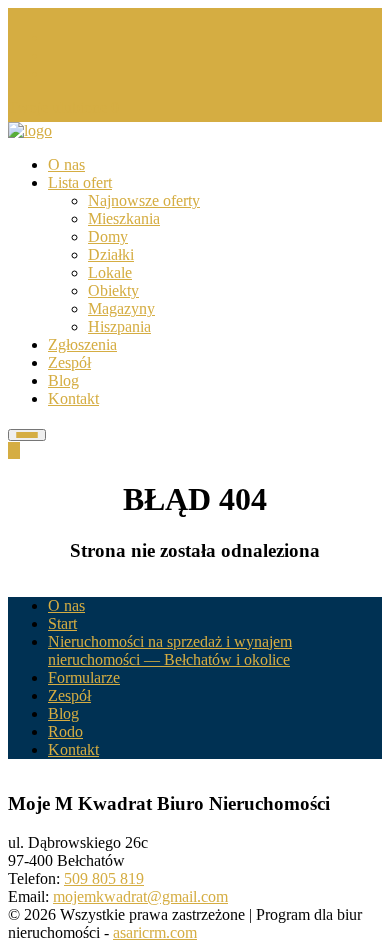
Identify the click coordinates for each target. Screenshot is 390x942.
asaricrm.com (155, 932)
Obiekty (113, 290)
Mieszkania (124, 218)
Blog (63, 380)
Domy (108, 236)
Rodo (65, 731)
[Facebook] (54, 37)
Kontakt (73, 398)
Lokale (110, 272)
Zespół (69, 362)
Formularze (84, 677)
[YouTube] (54, 73)
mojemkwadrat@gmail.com (140, 896)
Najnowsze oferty (144, 200)
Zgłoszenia (82, 344)
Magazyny (121, 308)
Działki (111, 254)
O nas (66, 164)
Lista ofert (80, 182)
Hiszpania (119, 326)
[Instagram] (54, 55)
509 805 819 (104, 878)
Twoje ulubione (63, 107)
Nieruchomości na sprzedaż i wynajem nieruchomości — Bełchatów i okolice (170, 650)
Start (62, 623)
